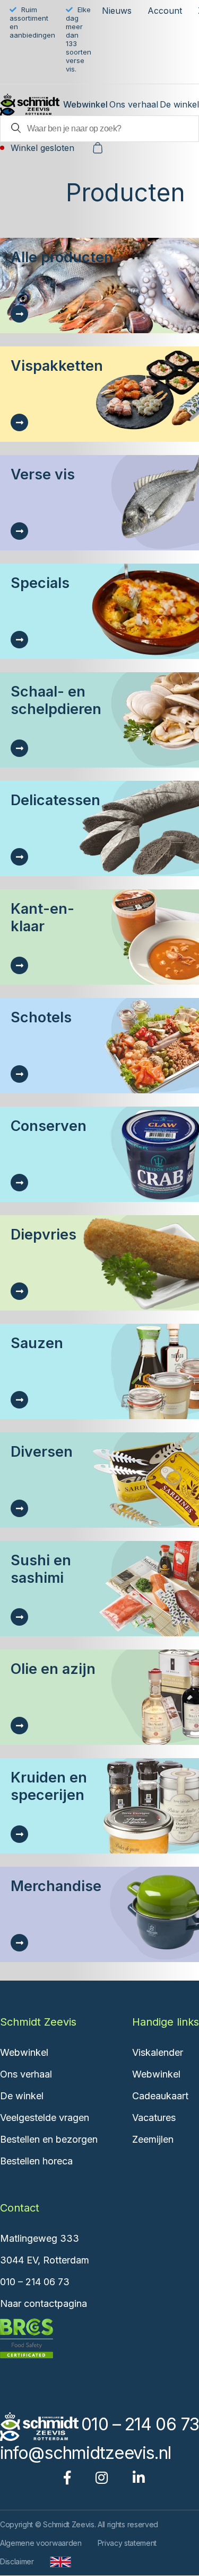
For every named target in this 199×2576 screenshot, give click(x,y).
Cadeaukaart (160, 2096)
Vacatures (154, 2118)
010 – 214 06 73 (35, 2282)
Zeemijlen (153, 2139)
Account (165, 11)
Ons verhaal (134, 104)
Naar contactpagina (44, 2303)
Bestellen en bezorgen (49, 2139)
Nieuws (117, 11)
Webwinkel (85, 104)
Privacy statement (127, 2543)
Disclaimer (17, 2561)
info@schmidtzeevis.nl (85, 2453)
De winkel (179, 104)
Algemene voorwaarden (41, 2543)
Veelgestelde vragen (45, 2118)
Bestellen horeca (36, 2161)
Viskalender (158, 2052)
